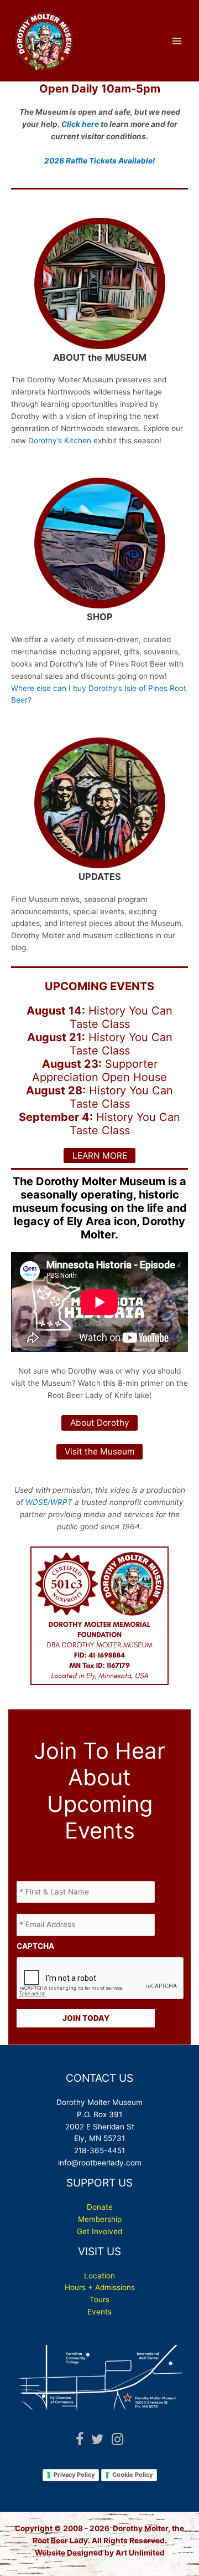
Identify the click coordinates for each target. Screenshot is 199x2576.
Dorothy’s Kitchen (60, 441)
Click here (80, 124)
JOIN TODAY (86, 2018)
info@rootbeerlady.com (100, 2163)
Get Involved (99, 2231)
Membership (100, 2219)
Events (99, 2312)
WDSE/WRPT (49, 1502)
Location (99, 2276)
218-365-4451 (99, 2150)
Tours (99, 2300)
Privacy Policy (74, 2475)
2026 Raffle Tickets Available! (99, 161)
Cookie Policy (132, 2475)
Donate (100, 2207)
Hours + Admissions (100, 2287)
